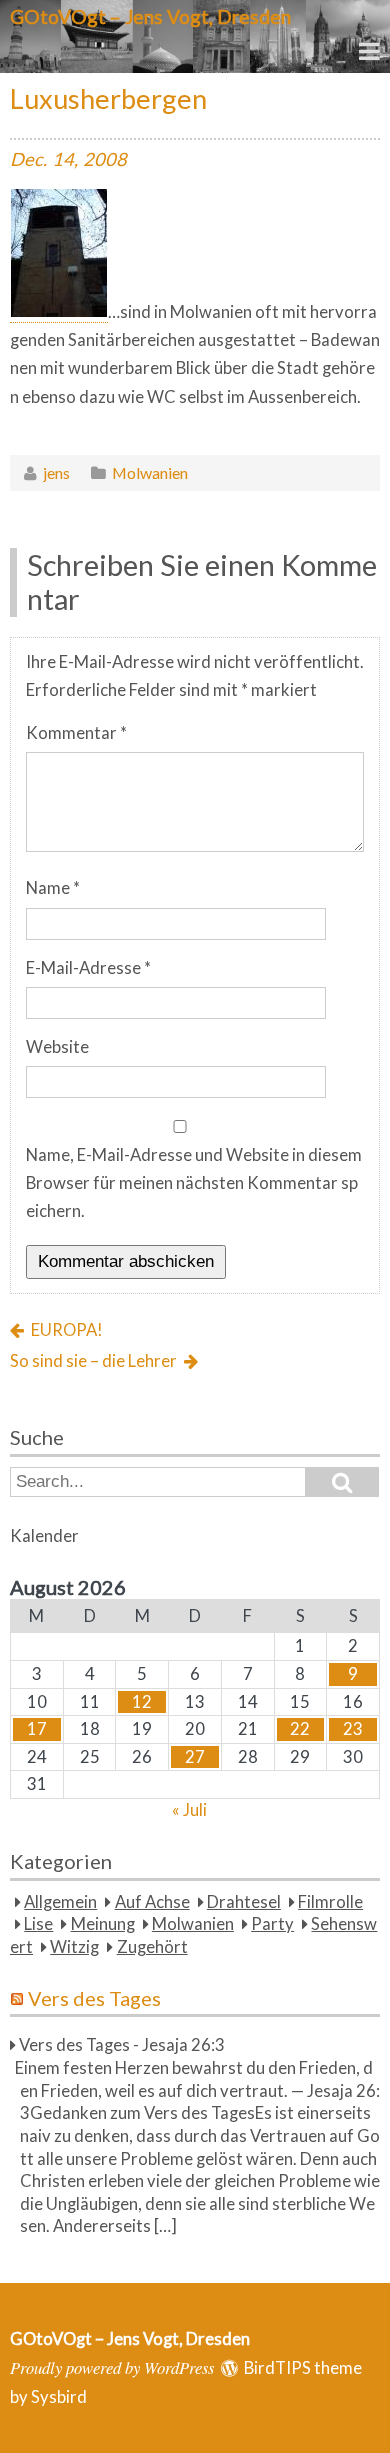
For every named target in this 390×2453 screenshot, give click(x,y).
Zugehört (152, 1947)
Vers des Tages (94, 1998)
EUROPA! (67, 1330)
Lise (38, 1924)
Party (272, 1924)
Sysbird (59, 2397)
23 (353, 1729)
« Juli (189, 1810)
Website (57, 1047)
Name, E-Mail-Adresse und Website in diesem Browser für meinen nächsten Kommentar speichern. (194, 1183)
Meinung (103, 1924)
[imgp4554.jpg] (59, 312)
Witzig (74, 1947)
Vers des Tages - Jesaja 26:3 (122, 2045)
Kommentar (76, 733)
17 (37, 1729)
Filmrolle (330, 1902)
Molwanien (150, 472)
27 (195, 1757)
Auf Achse (152, 1902)
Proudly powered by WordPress (112, 2367)
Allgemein (60, 1902)
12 (142, 1702)
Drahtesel (244, 1902)
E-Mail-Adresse (88, 968)
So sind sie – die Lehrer (93, 1361)
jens (56, 472)
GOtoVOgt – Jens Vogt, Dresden (150, 16)
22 (300, 1729)
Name (53, 888)
